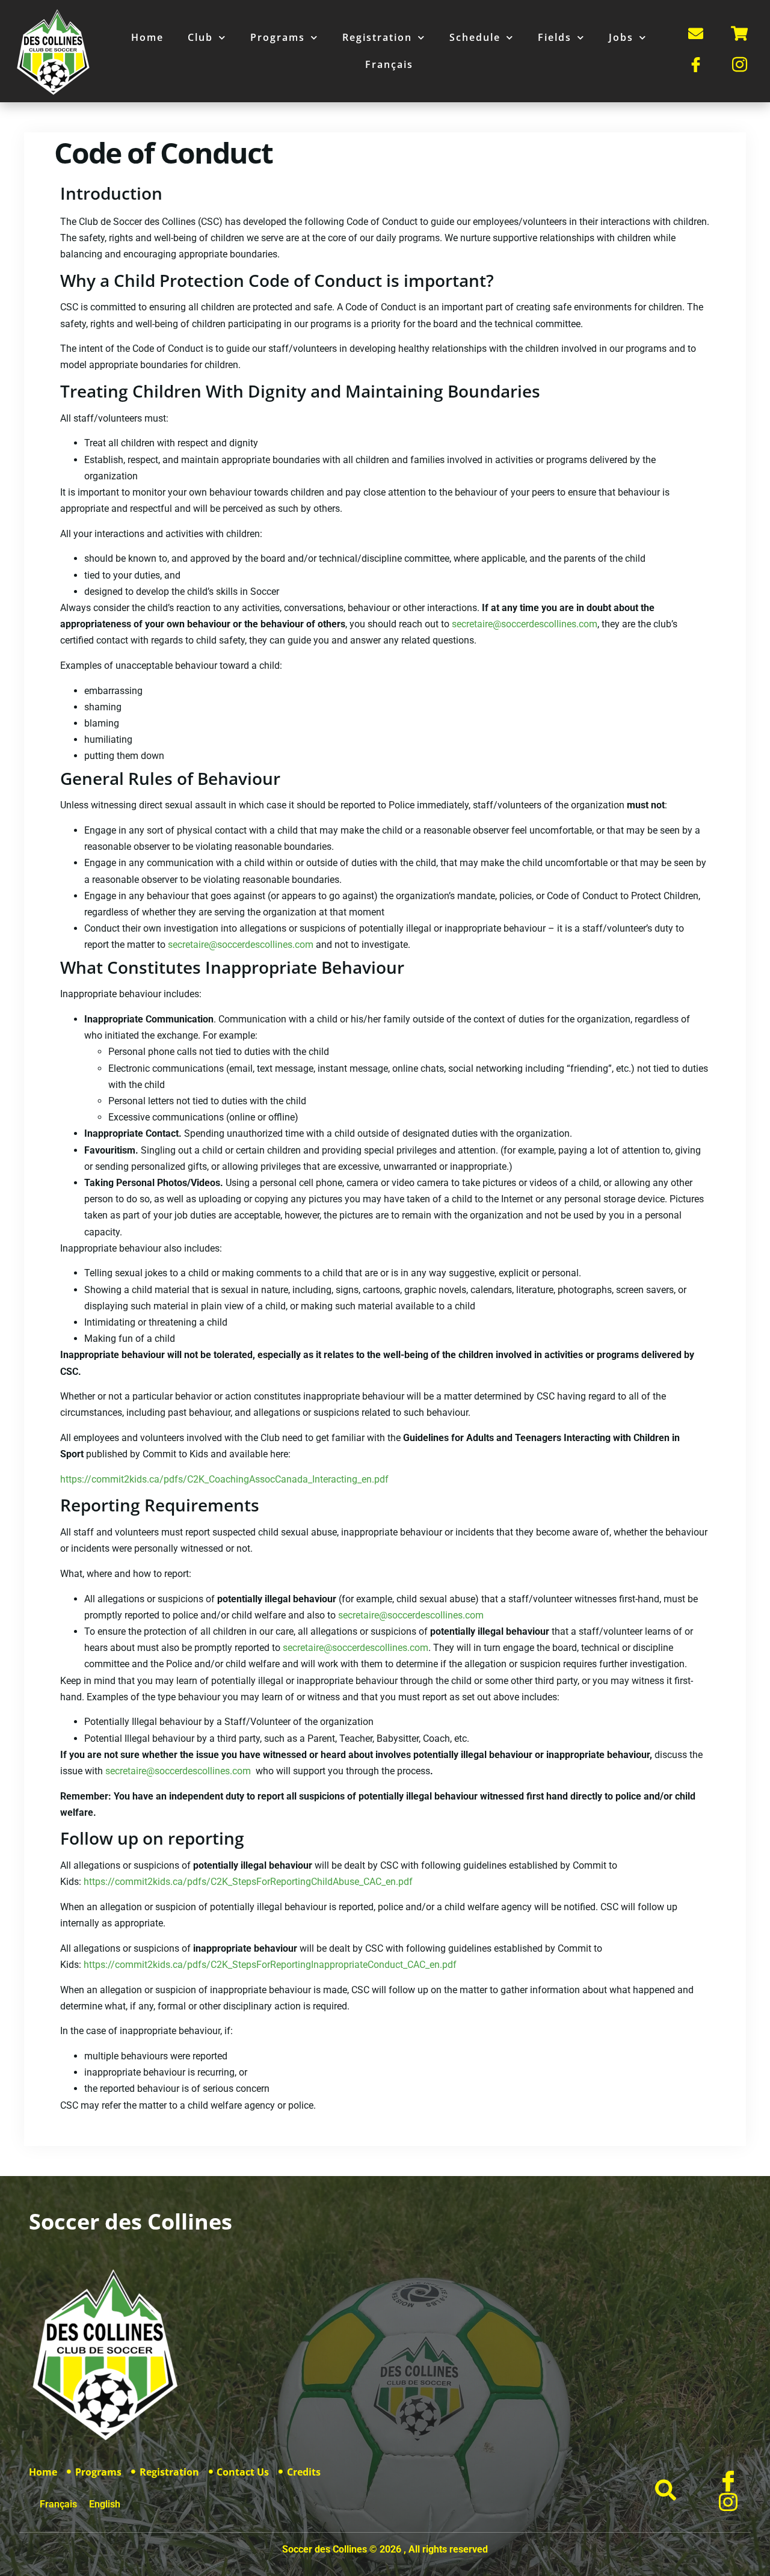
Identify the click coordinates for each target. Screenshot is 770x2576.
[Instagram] (728, 2502)
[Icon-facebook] (728, 2481)
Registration (377, 37)
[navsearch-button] (667, 2491)
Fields (555, 37)
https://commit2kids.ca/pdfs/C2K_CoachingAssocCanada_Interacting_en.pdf (224, 1479)
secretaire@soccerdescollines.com (525, 624)
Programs (278, 37)
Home (147, 37)
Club (200, 37)
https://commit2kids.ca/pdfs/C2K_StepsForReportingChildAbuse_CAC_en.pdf (248, 1882)
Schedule (475, 37)
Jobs (621, 37)
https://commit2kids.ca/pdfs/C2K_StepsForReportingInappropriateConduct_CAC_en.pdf (270, 1965)
